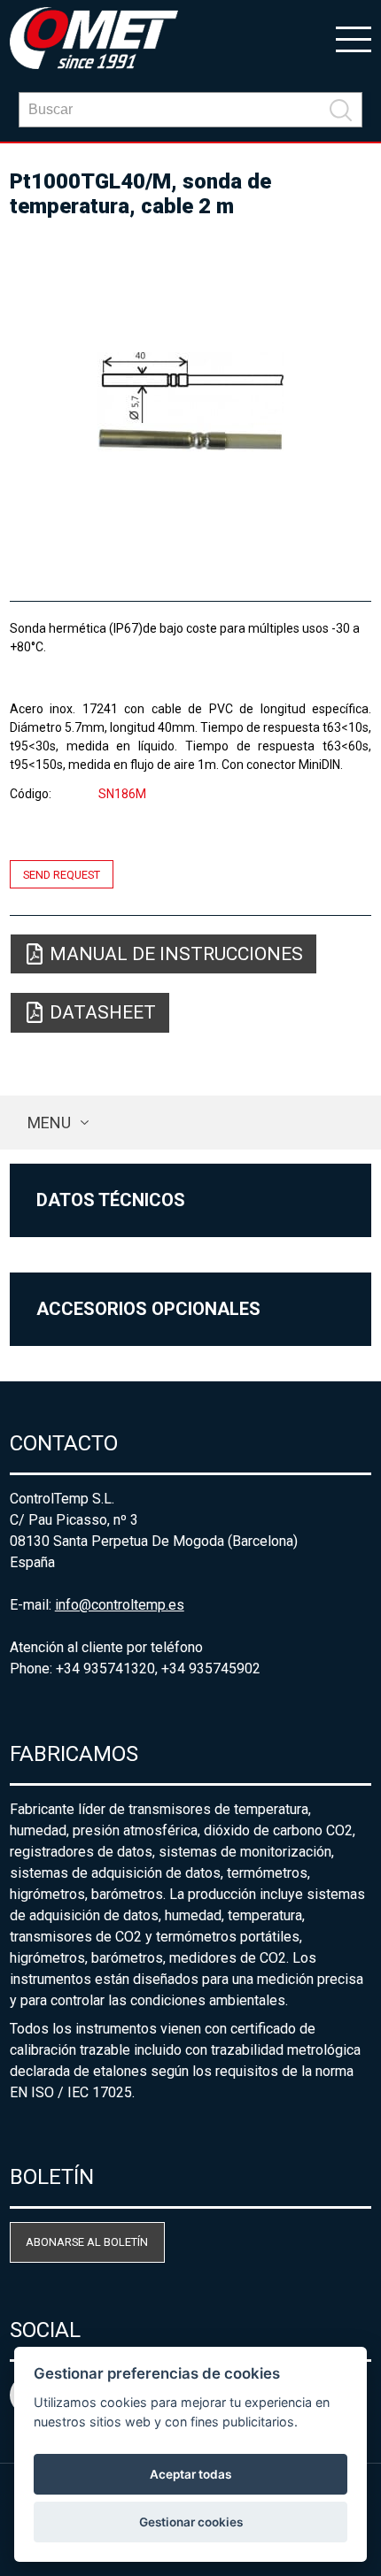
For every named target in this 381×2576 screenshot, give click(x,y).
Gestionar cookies (191, 2522)
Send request (62, 874)
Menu (49, 1123)
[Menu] (354, 38)
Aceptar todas (190, 2474)
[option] (191, 402)
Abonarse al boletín (87, 2242)
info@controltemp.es (120, 1605)
